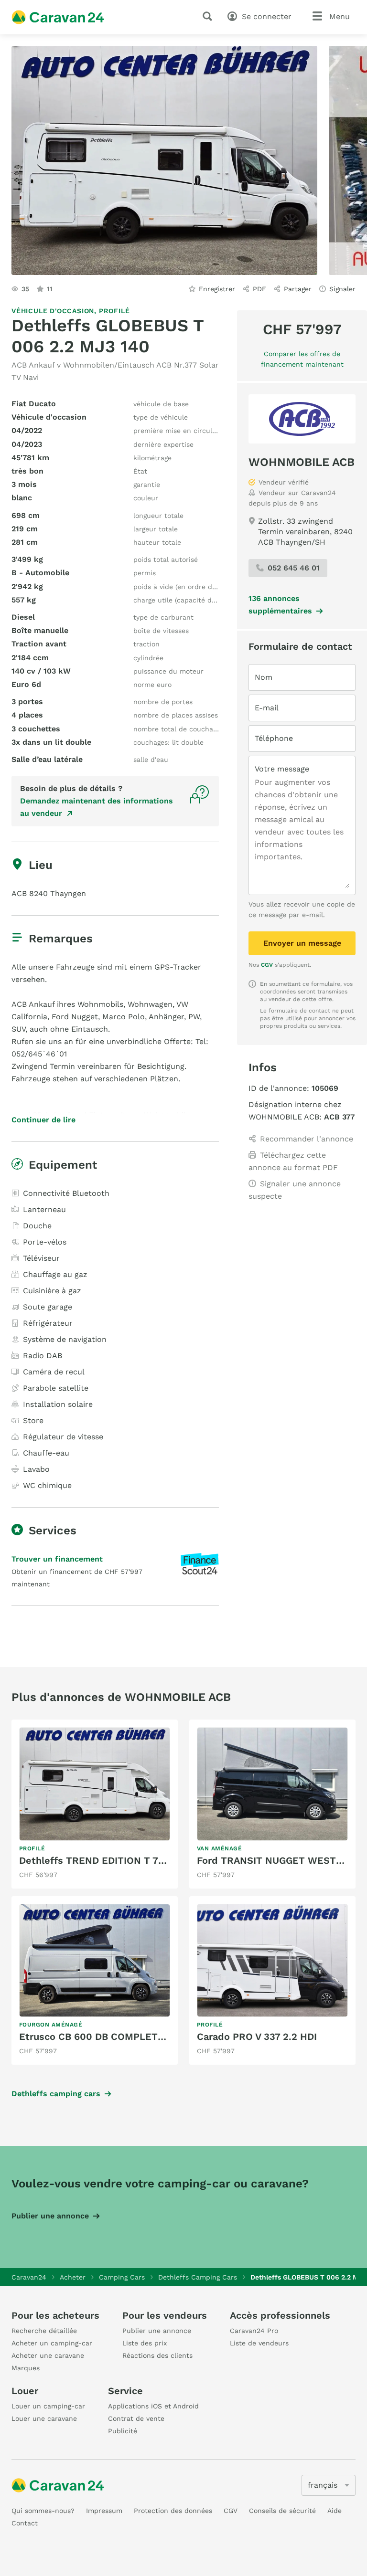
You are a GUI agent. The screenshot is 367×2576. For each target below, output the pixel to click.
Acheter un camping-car (52, 2343)
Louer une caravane (44, 2418)
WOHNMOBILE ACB (302, 462)
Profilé (114, 311)
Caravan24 (29, 2277)
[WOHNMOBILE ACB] (302, 419)
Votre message (282, 769)
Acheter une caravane (48, 2355)
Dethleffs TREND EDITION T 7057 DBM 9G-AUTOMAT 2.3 (151, 1860)
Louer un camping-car (48, 2406)
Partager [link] (298, 289)
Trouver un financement (57, 1559)
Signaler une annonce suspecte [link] (295, 1190)
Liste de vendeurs (259, 2343)
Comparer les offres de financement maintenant (302, 359)
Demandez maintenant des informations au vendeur (97, 807)
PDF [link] (259, 289)
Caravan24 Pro (254, 2331)
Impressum (104, 2511)
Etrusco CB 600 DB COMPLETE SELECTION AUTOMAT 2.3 (153, 2037)
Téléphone (274, 738)
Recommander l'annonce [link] (307, 1139)
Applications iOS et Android (153, 2406)
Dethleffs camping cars (56, 2094)
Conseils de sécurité (282, 2511)
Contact (25, 2523)
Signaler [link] (342, 289)
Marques (26, 2368)
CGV (267, 965)
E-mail (267, 708)
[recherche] (209, 16)
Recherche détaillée (44, 2331)
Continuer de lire (43, 1120)
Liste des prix (145, 2343)
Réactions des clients (157, 2355)
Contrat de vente (136, 2418)
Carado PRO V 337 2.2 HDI (257, 2037)
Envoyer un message (302, 943)
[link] (95, 1804)
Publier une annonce (50, 2216)
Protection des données (173, 2511)
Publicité (123, 2431)
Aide (335, 2511)
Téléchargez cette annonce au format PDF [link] (293, 1161)
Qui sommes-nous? (43, 2511)
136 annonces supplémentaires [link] (280, 605)
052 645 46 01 (294, 568)
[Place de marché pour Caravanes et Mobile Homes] (58, 17)
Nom (264, 677)
